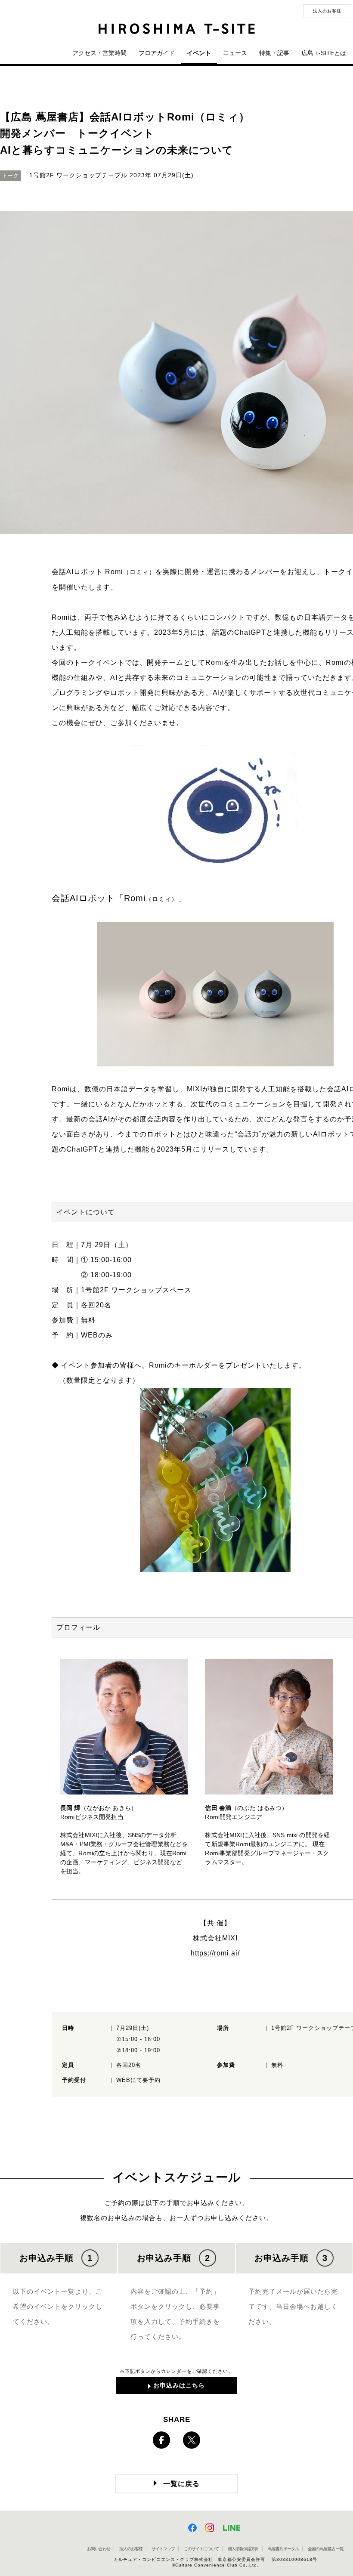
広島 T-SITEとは (324, 53)
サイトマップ (163, 2549)
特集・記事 (274, 53)
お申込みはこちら (179, 2385)
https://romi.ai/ (215, 1953)
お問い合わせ (99, 2549)
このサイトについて (201, 2549)
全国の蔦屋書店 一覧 (326, 2549)
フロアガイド (157, 53)
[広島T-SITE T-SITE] (176, 29)
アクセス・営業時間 (99, 53)
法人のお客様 (327, 11)
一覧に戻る (181, 2484)
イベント (199, 53)
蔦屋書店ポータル (283, 2549)
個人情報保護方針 (243, 2549)
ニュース (235, 53)
